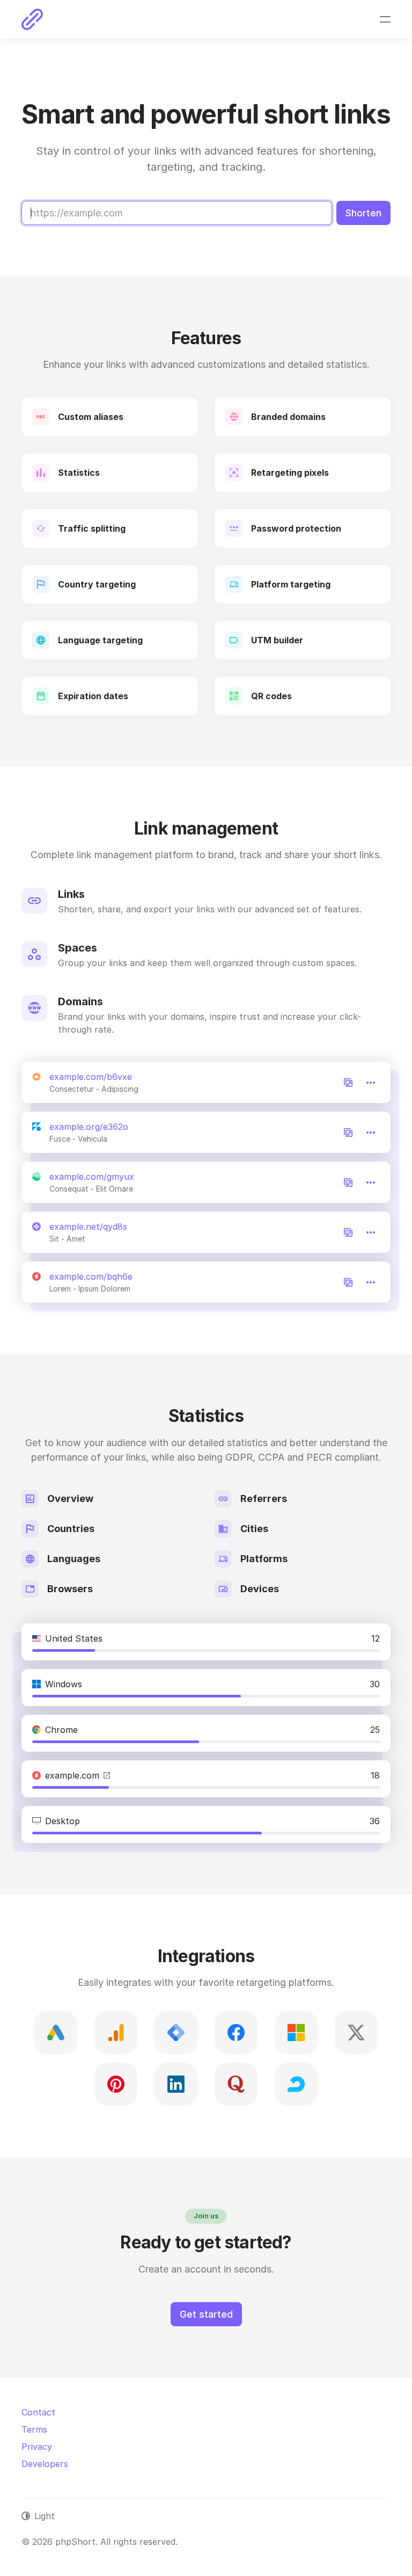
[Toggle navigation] (385, 19)
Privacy (37, 2447)
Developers (45, 2464)
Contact (38, 2412)
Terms (34, 2429)
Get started (206, 2314)
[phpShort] (32, 19)
